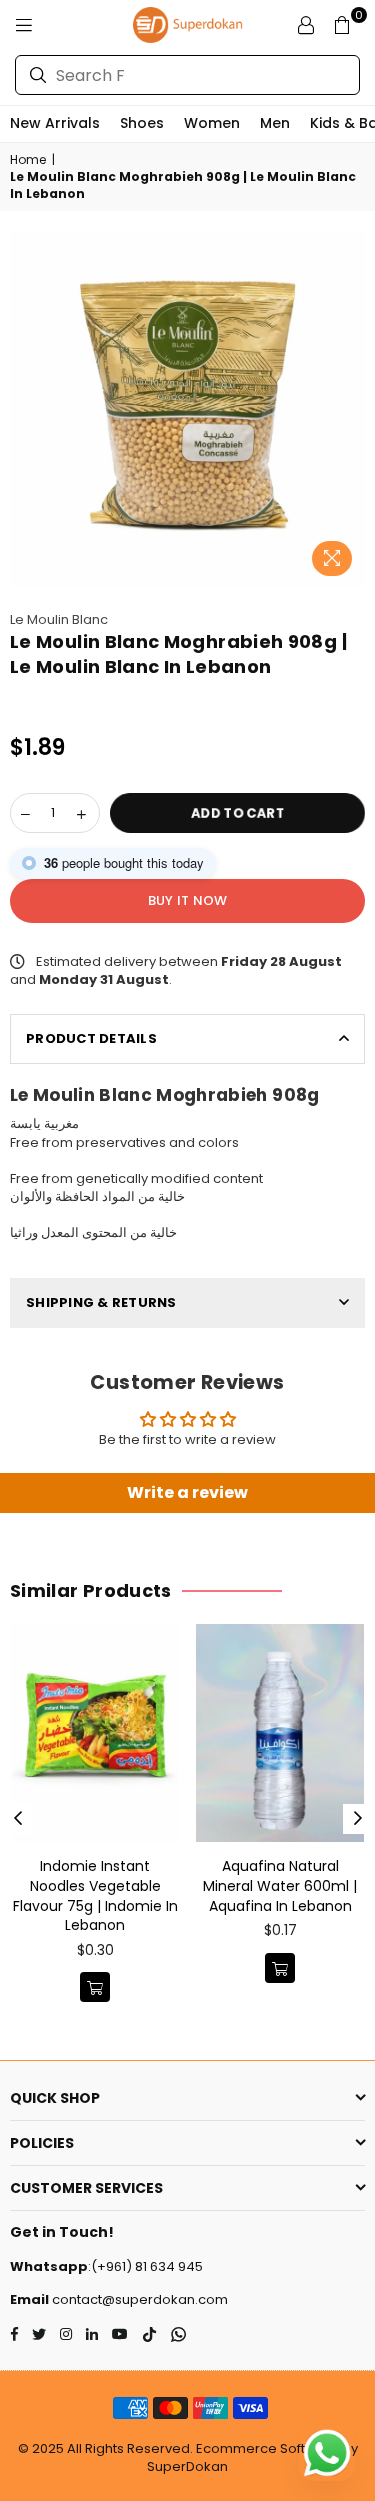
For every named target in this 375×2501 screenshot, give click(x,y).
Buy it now (188, 900)
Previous (18, 1819)
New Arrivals (55, 123)
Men (275, 123)
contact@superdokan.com (138, 2299)
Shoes (142, 123)
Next (358, 1819)
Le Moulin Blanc (59, 619)
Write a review (187, 1492)
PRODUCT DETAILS (91, 1038)
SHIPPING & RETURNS (101, 1302)
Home (28, 160)
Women (212, 123)
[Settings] (306, 25)
